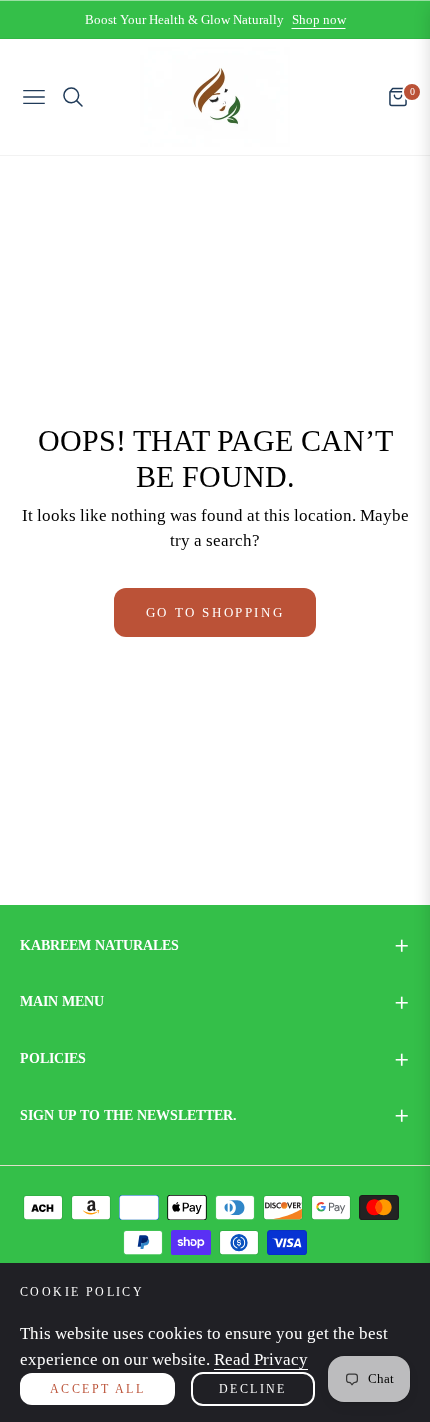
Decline (253, 1389)
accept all (97, 1389)
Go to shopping (215, 612)
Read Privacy (261, 1359)
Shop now (319, 19)
